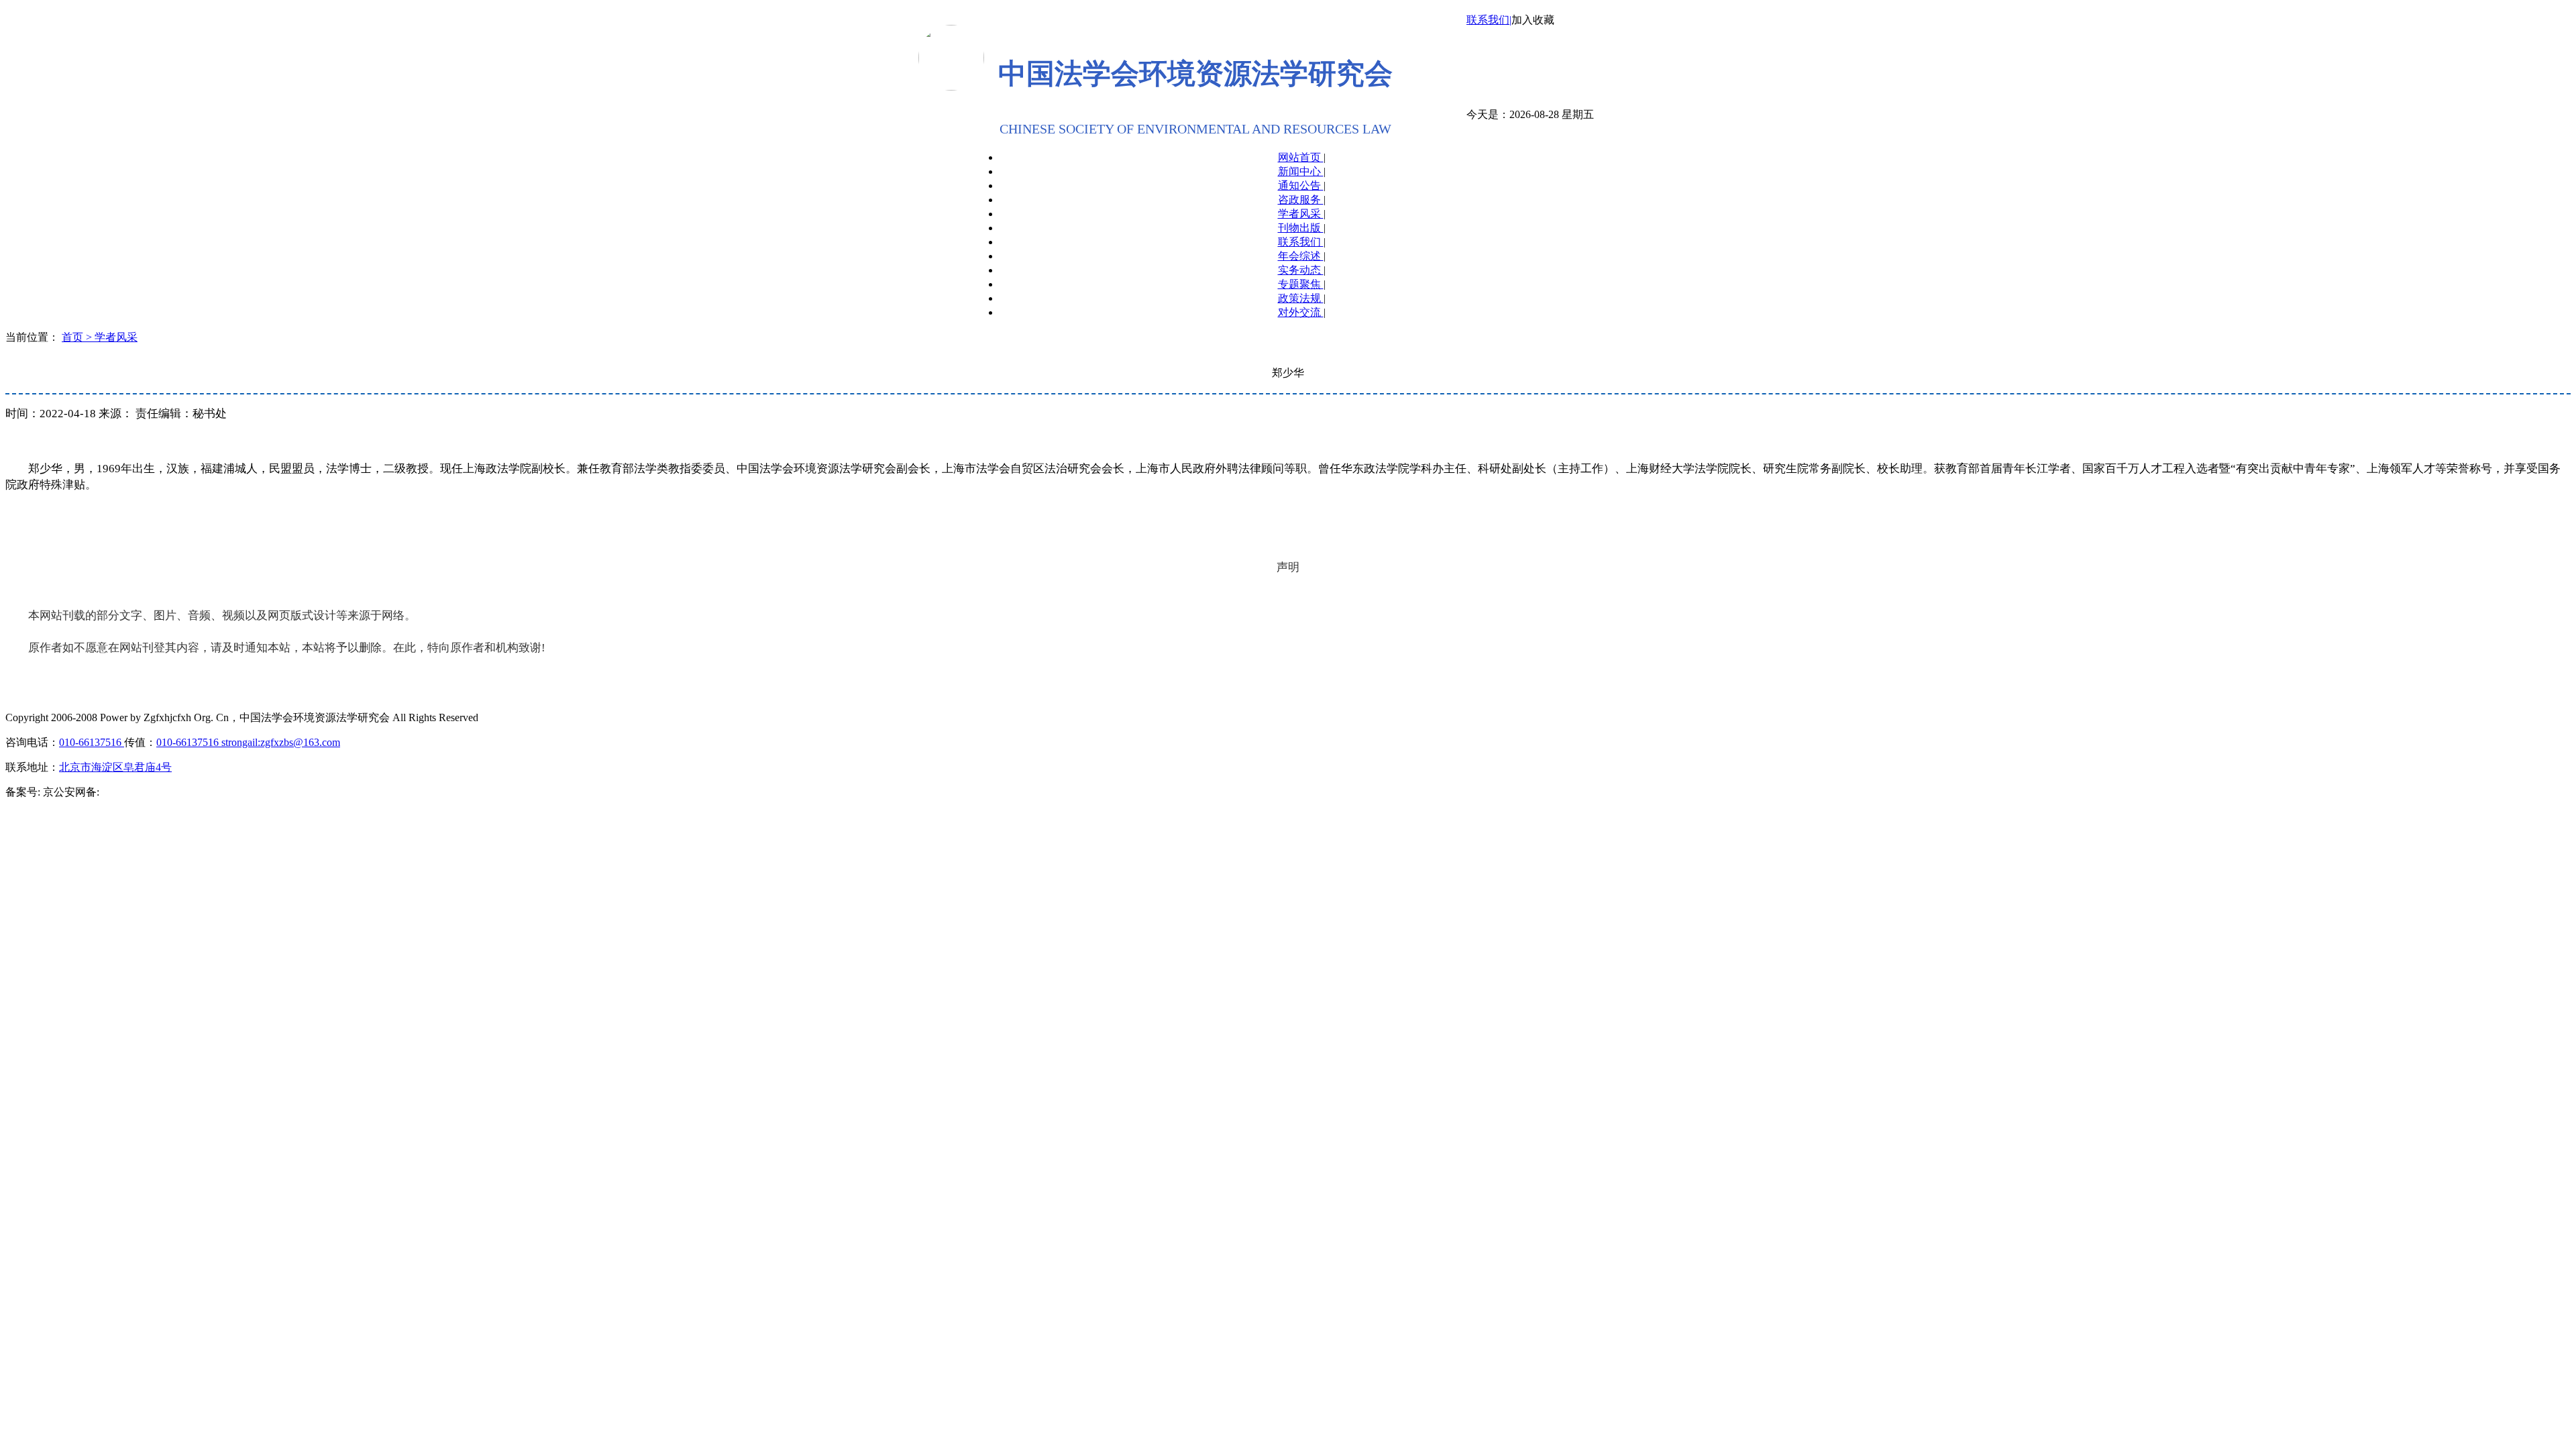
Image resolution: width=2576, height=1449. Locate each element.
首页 (74, 337)
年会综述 (1301, 256)
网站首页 (1301, 157)
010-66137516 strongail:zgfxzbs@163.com (248, 742)
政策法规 (1301, 298)
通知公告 (1301, 185)
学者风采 (1301, 214)
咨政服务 (1301, 200)
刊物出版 (1301, 228)
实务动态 (1301, 270)
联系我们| (1489, 20)
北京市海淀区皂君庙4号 (115, 767)
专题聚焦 (1301, 284)
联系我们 (1301, 242)
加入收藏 (1533, 20)
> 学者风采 (112, 337)
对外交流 (1301, 312)
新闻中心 (1301, 171)
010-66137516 (92, 742)
